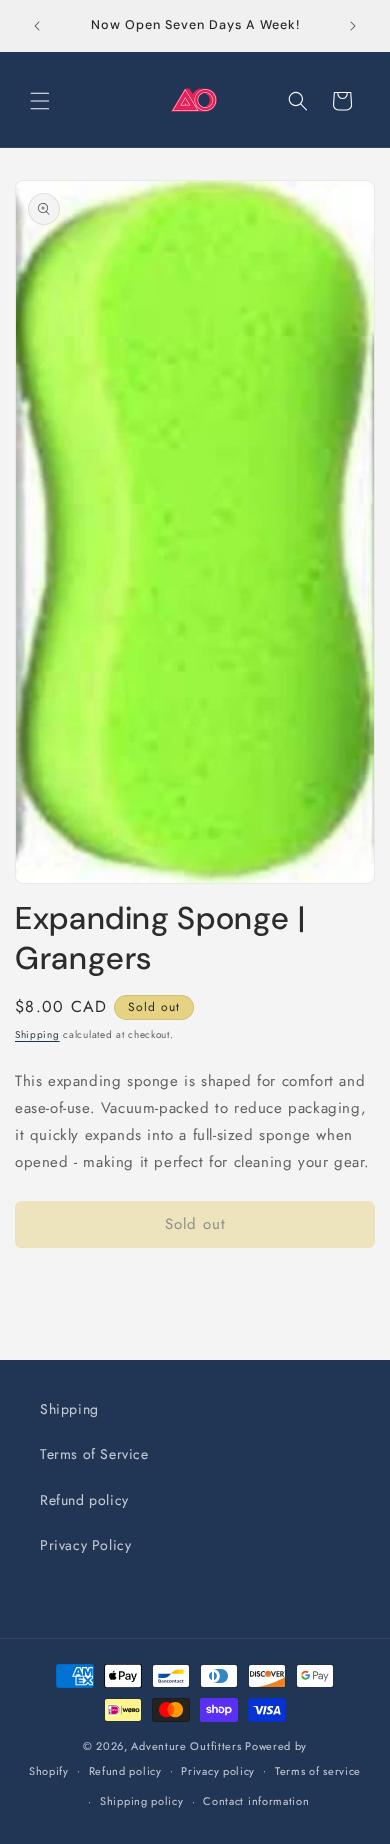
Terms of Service (94, 1454)
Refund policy (84, 1500)
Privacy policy (218, 1771)
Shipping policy (142, 1801)
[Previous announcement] (37, 26)
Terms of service (318, 1771)
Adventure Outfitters (186, 1746)
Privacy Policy (85, 1545)
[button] (40, 101)
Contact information (256, 1801)
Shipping (37, 1034)
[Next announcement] (353, 26)
